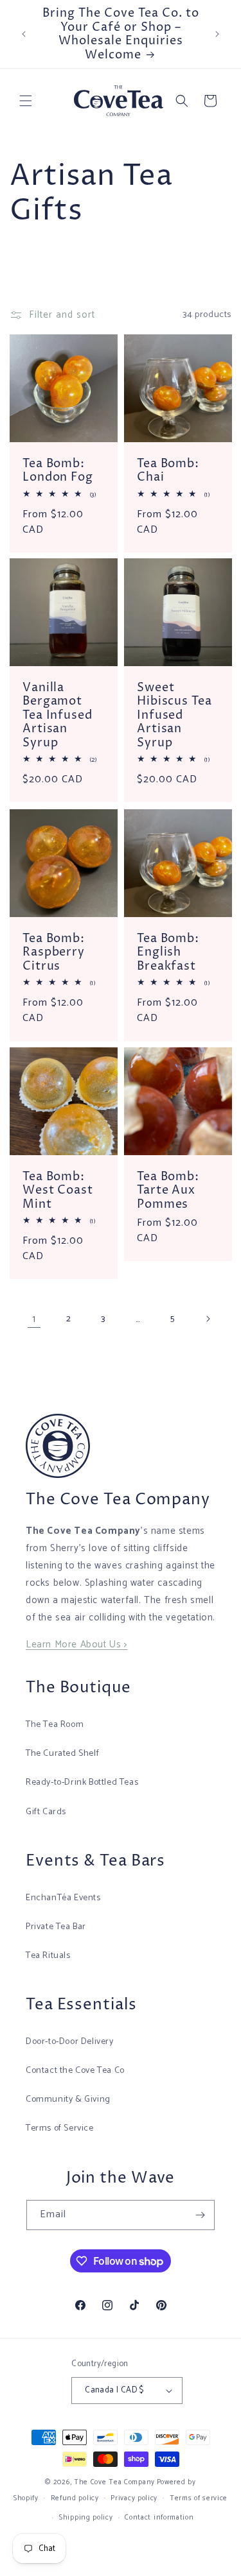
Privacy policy (134, 2498)
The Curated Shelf (62, 1754)
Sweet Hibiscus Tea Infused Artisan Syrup (174, 716)
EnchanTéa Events (63, 1898)
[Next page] (208, 1319)
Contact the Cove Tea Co (75, 2071)
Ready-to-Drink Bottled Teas (82, 1782)
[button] (26, 101)
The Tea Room (55, 1725)
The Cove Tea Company (114, 2482)
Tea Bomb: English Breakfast (168, 952)
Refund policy (75, 2498)
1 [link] (34, 1319)
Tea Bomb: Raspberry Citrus (54, 952)
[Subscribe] (200, 2215)
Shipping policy (86, 2518)
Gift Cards (46, 1812)
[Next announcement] (217, 34)
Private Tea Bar (56, 1927)
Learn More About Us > (77, 1644)
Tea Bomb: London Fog (58, 470)
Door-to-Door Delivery (70, 2042)
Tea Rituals (48, 1956)
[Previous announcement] (24, 34)
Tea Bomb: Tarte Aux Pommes (168, 1191)
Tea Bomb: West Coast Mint (58, 1191)
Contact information (159, 2518)
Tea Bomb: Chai (168, 470)
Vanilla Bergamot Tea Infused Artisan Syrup (58, 716)
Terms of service (199, 2498)
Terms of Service (60, 2128)
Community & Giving (68, 2099)
